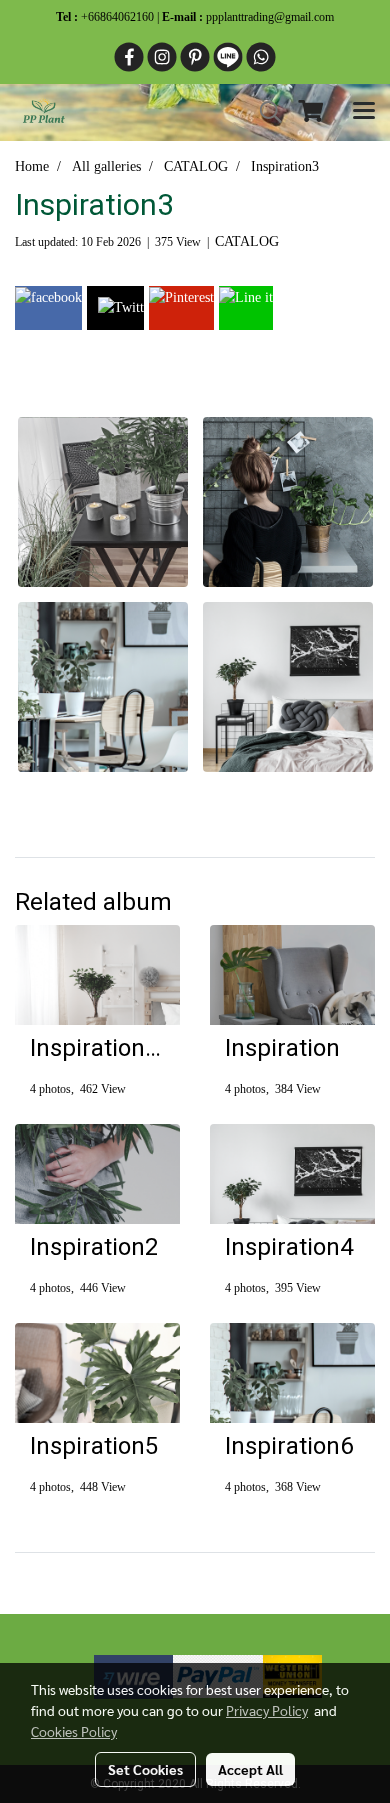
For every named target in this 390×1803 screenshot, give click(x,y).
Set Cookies (145, 1769)
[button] (264, 112)
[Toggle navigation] (364, 112)
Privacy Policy (267, 1710)
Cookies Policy (74, 1731)
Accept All (250, 1769)
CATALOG (247, 241)
